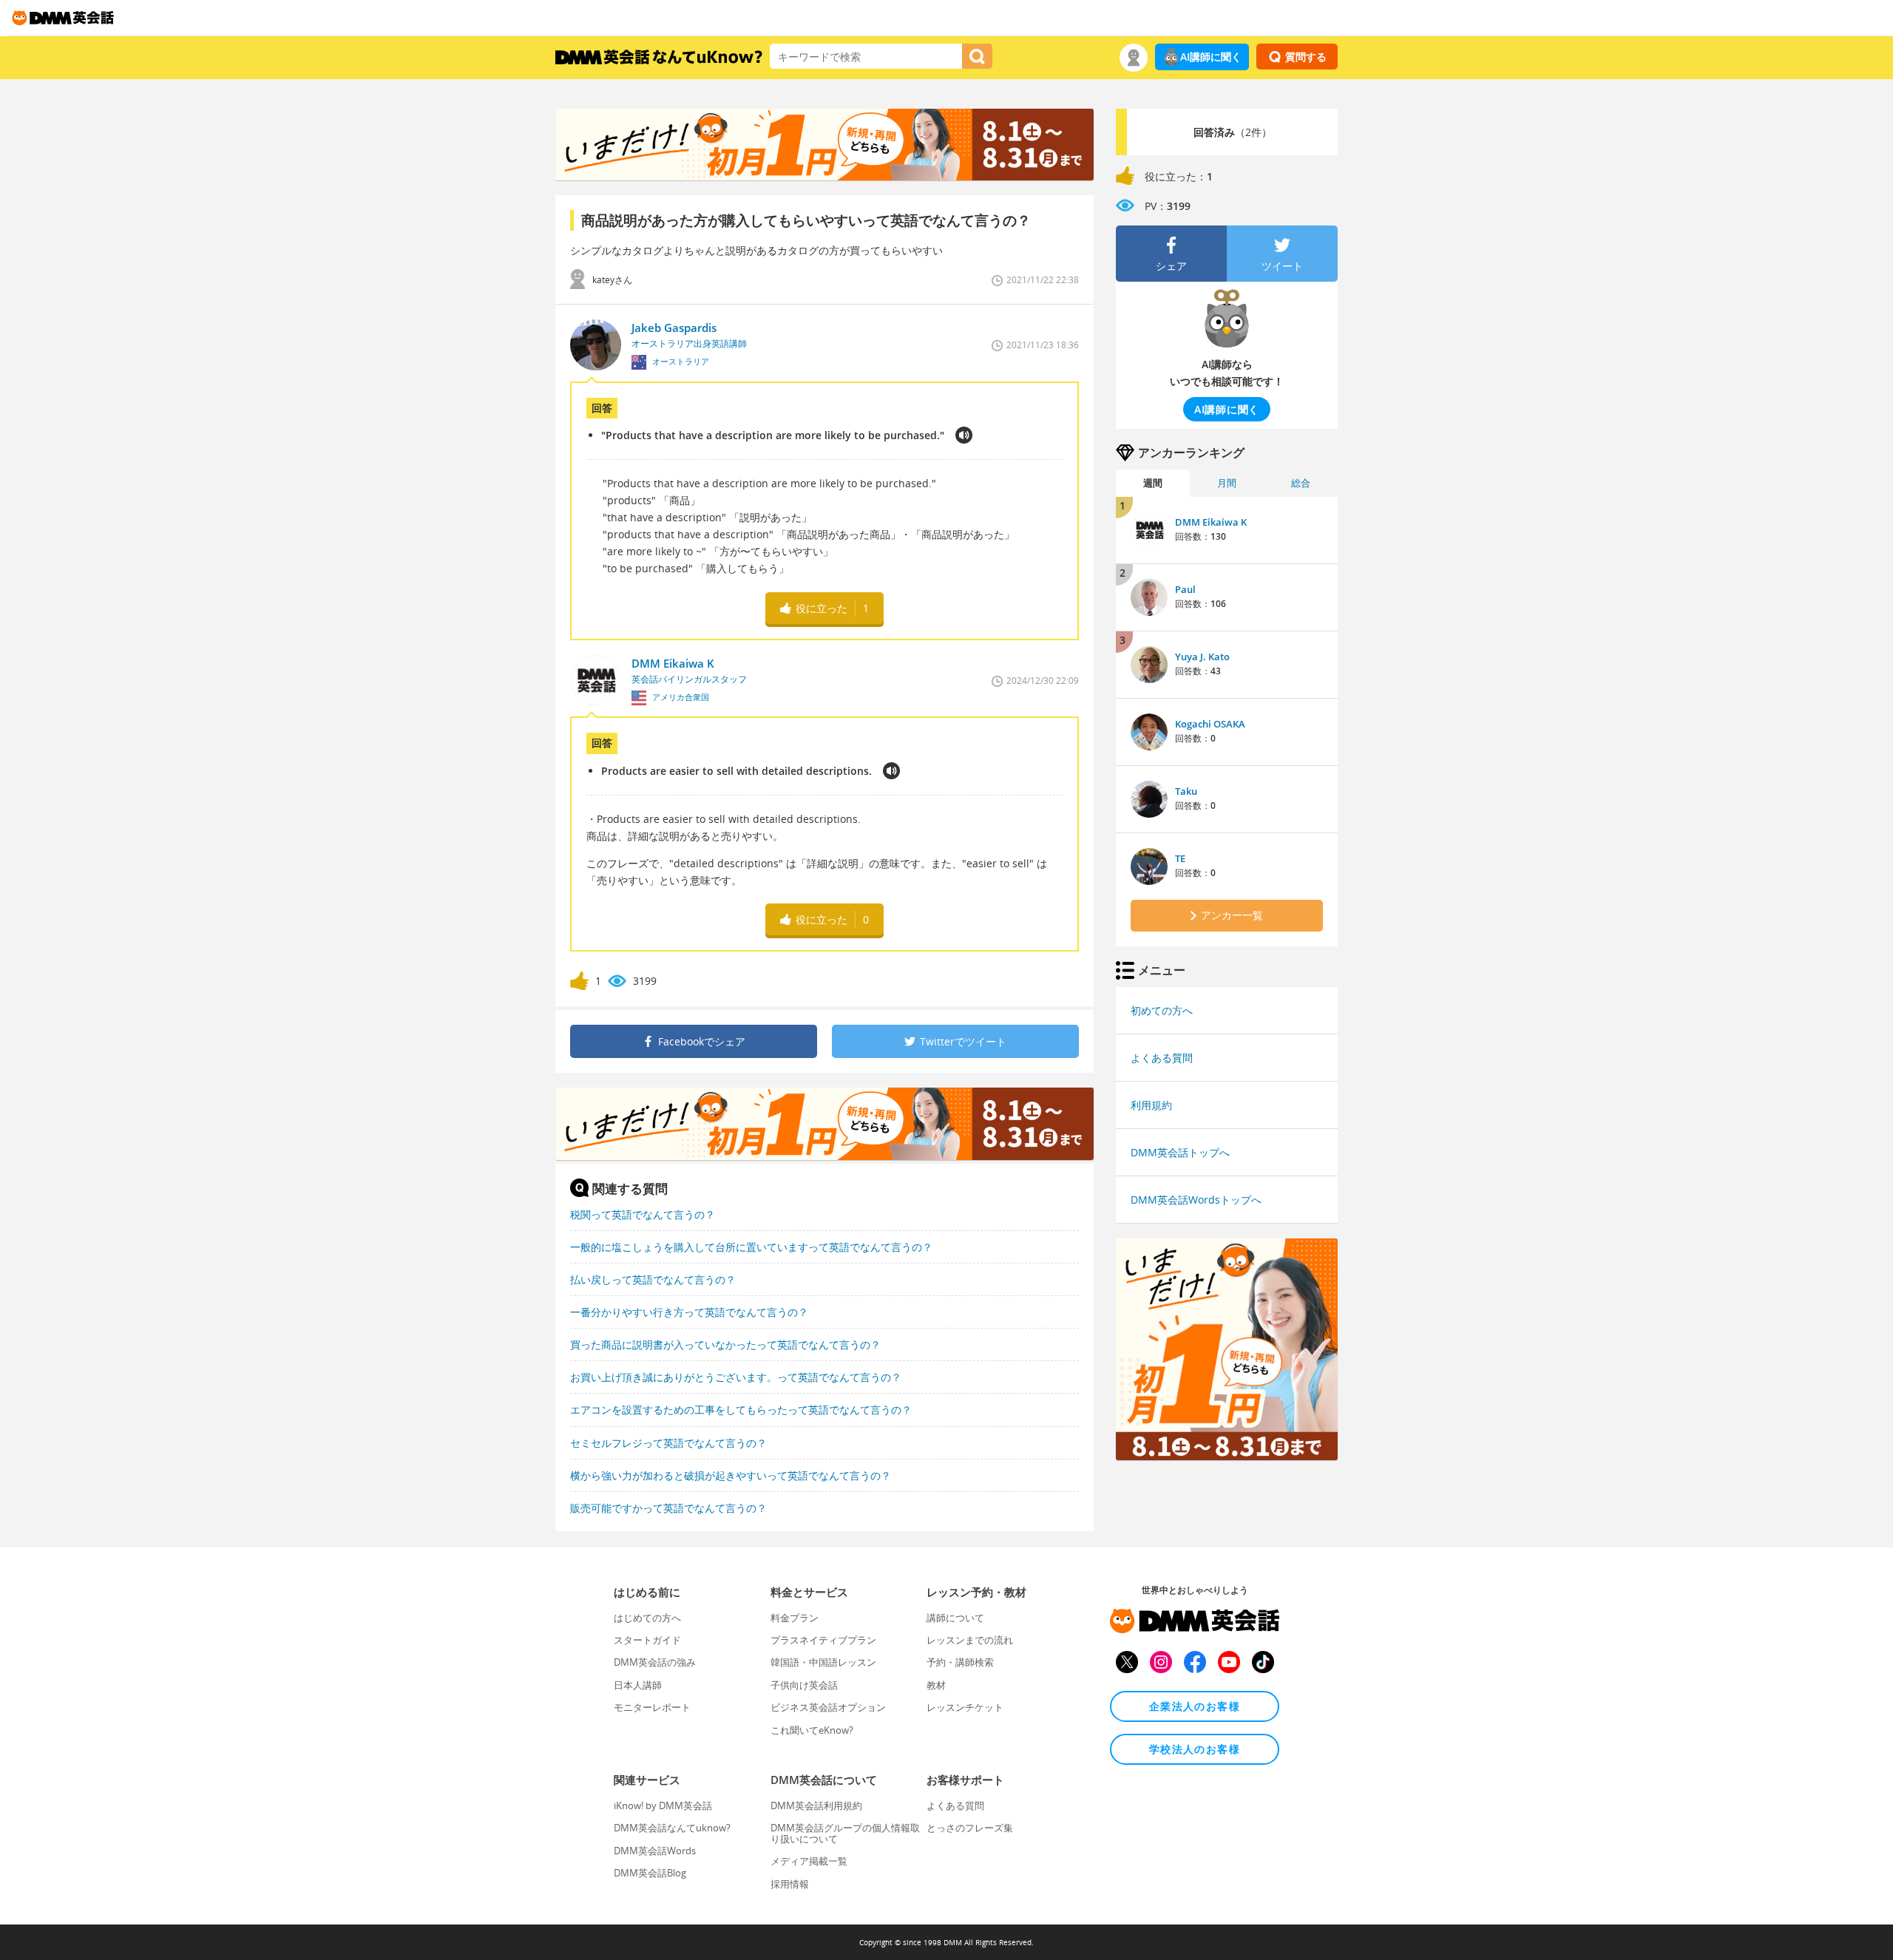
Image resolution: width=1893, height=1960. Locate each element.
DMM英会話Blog (650, 1873)
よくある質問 (1162, 1058)
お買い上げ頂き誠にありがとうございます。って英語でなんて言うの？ (736, 1377)
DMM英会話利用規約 (816, 1805)
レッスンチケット (965, 1707)
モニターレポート (652, 1707)
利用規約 (1151, 1105)
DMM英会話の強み (655, 1662)
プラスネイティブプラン (823, 1640)
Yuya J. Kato (1202, 657)
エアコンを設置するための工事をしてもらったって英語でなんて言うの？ (741, 1410)
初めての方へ (1162, 1010)
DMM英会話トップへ (1180, 1152)
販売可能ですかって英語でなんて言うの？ (668, 1508)
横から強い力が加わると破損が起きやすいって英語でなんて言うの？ (731, 1475)
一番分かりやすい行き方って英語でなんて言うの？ (689, 1312)
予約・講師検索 (960, 1662)
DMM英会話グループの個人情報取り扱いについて (845, 1833)
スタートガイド (647, 1640)
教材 (936, 1685)
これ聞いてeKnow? (812, 1730)
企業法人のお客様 (1195, 1706)
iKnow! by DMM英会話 (663, 1805)
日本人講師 (638, 1685)
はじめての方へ (647, 1618)
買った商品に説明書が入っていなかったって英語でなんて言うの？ (725, 1344)
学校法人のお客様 (1195, 1749)
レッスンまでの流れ (970, 1640)
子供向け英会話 (804, 1685)
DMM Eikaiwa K (1211, 522)
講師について (955, 1618)
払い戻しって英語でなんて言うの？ (653, 1279)
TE (1180, 858)
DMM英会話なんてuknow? (672, 1828)
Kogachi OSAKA (1210, 724)
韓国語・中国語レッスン (823, 1662)
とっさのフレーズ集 (970, 1828)
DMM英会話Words (655, 1851)
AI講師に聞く (1211, 57)
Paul (1185, 589)
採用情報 (790, 1884)
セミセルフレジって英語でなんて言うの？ (668, 1443)
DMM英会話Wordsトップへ (1196, 1200)
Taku (1186, 791)
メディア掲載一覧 (809, 1861)
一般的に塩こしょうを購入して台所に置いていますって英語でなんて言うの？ (751, 1247)
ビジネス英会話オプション (828, 1707)
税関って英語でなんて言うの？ (643, 1214)
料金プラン (795, 1618)
